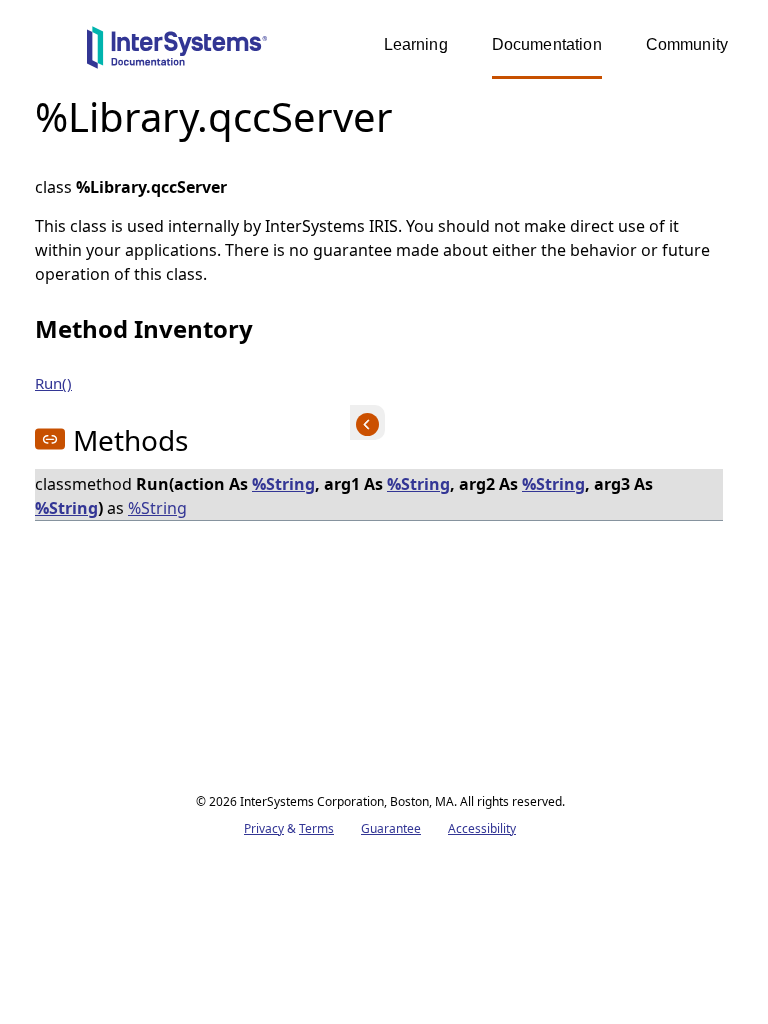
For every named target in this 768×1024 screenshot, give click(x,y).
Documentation (547, 44)
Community (687, 44)
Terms (316, 828)
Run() (53, 383)
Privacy (264, 828)
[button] (50, 439)
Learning (416, 44)
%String (283, 484)
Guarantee (391, 828)
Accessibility (482, 828)
